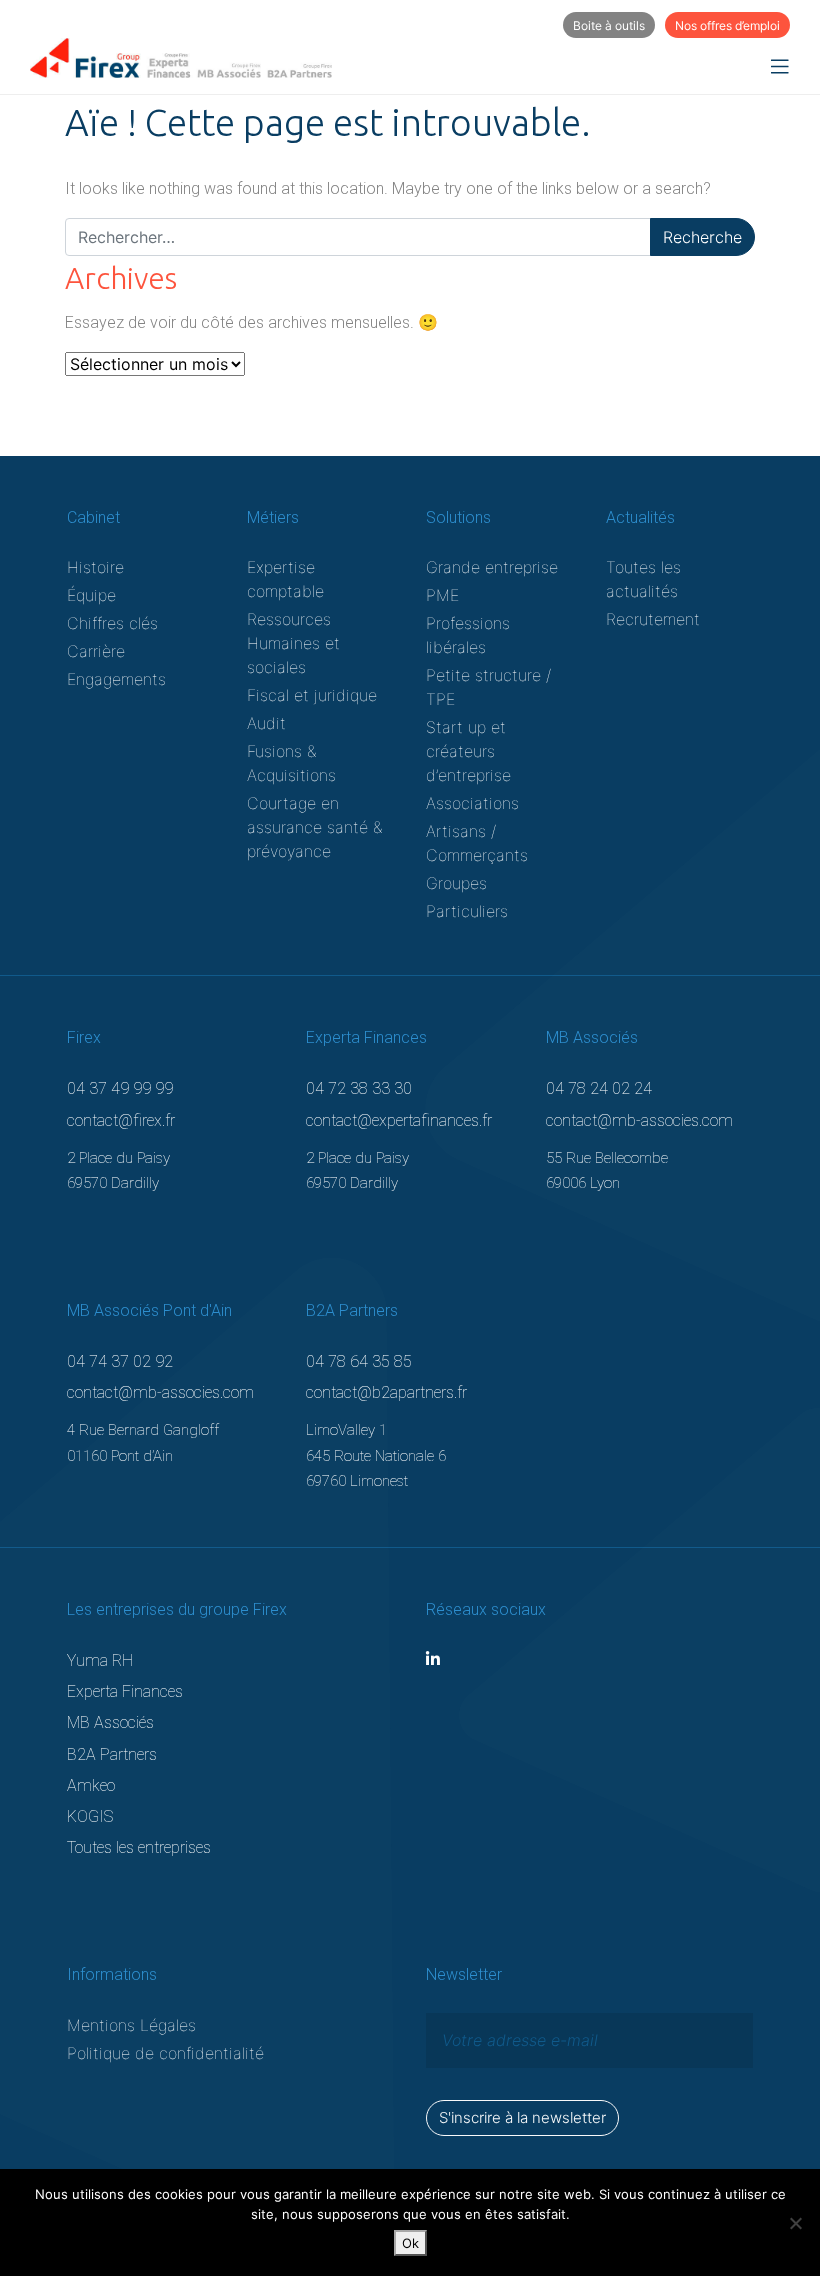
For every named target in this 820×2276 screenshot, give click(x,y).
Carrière (96, 651)
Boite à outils (609, 25)
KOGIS (90, 1816)
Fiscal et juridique (312, 695)
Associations (472, 803)
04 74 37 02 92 (120, 1361)
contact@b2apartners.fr (386, 1392)
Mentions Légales (131, 2025)
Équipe (91, 595)
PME (442, 595)
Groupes (456, 883)
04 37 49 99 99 (120, 1088)
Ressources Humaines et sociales (293, 643)
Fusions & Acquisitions (291, 763)
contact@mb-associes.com (639, 1120)
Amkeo (91, 1785)
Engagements (116, 679)
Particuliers (467, 911)
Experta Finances (125, 1691)
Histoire (95, 567)
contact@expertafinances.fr (399, 1120)
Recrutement (653, 619)
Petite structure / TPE (488, 687)
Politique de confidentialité (165, 2053)
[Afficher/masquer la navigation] (780, 67)
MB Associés (110, 1722)
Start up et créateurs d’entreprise (468, 751)
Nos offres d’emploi (727, 25)
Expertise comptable (285, 579)
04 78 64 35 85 (359, 1361)
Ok (410, 2243)
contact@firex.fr (121, 1120)
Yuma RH (100, 1660)
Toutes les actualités (643, 579)
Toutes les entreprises (139, 1847)
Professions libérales (468, 635)
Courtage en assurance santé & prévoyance (314, 827)
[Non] (795, 2223)
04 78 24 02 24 (599, 1088)
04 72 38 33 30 (359, 1088)
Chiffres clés (112, 623)
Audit (266, 723)
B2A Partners (112, 1754)
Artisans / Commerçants (477, 843)
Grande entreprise (492, 567)
